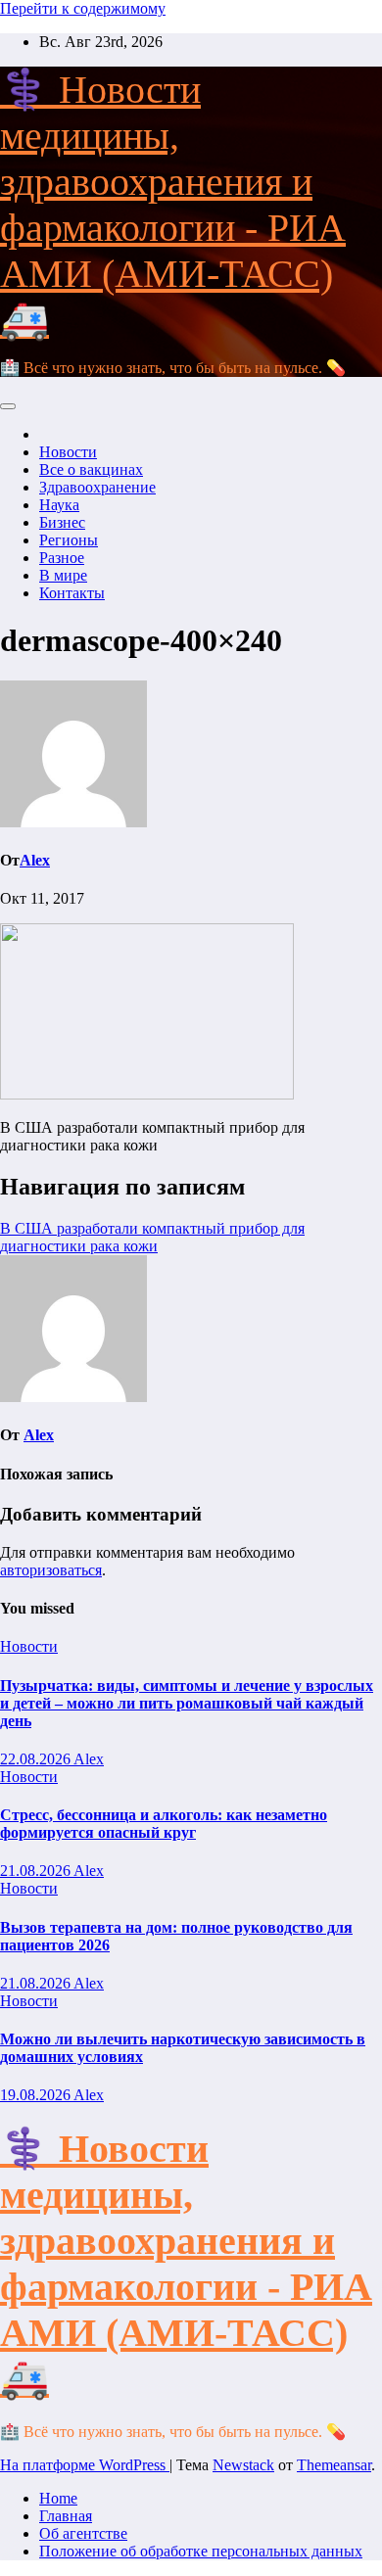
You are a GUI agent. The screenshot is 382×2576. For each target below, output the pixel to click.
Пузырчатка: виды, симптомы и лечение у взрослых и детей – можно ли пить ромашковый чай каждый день (187, 1703)
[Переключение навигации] (8, 406)
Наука (59, 505)
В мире (63, 575)
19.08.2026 (37, 2095)
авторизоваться (51, 1570)
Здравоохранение (97, 487)
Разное (62, 558)
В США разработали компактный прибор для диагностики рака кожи (152, 1237)
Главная (66, 2516)
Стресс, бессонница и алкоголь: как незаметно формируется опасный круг (164, 1824)
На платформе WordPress (85, 2465)
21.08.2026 (37, 1871)
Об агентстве (83, 2533)
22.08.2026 (37, 1759)
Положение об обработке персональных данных (201, 2551)
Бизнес (62, 522)
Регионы (69, 540)
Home (58, 2498)
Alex (35, 860)
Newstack (243, 2465)
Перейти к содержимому (83, 8)
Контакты (72, 593)
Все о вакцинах (91, 469)
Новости (68, 452)
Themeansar (334, 2465)
